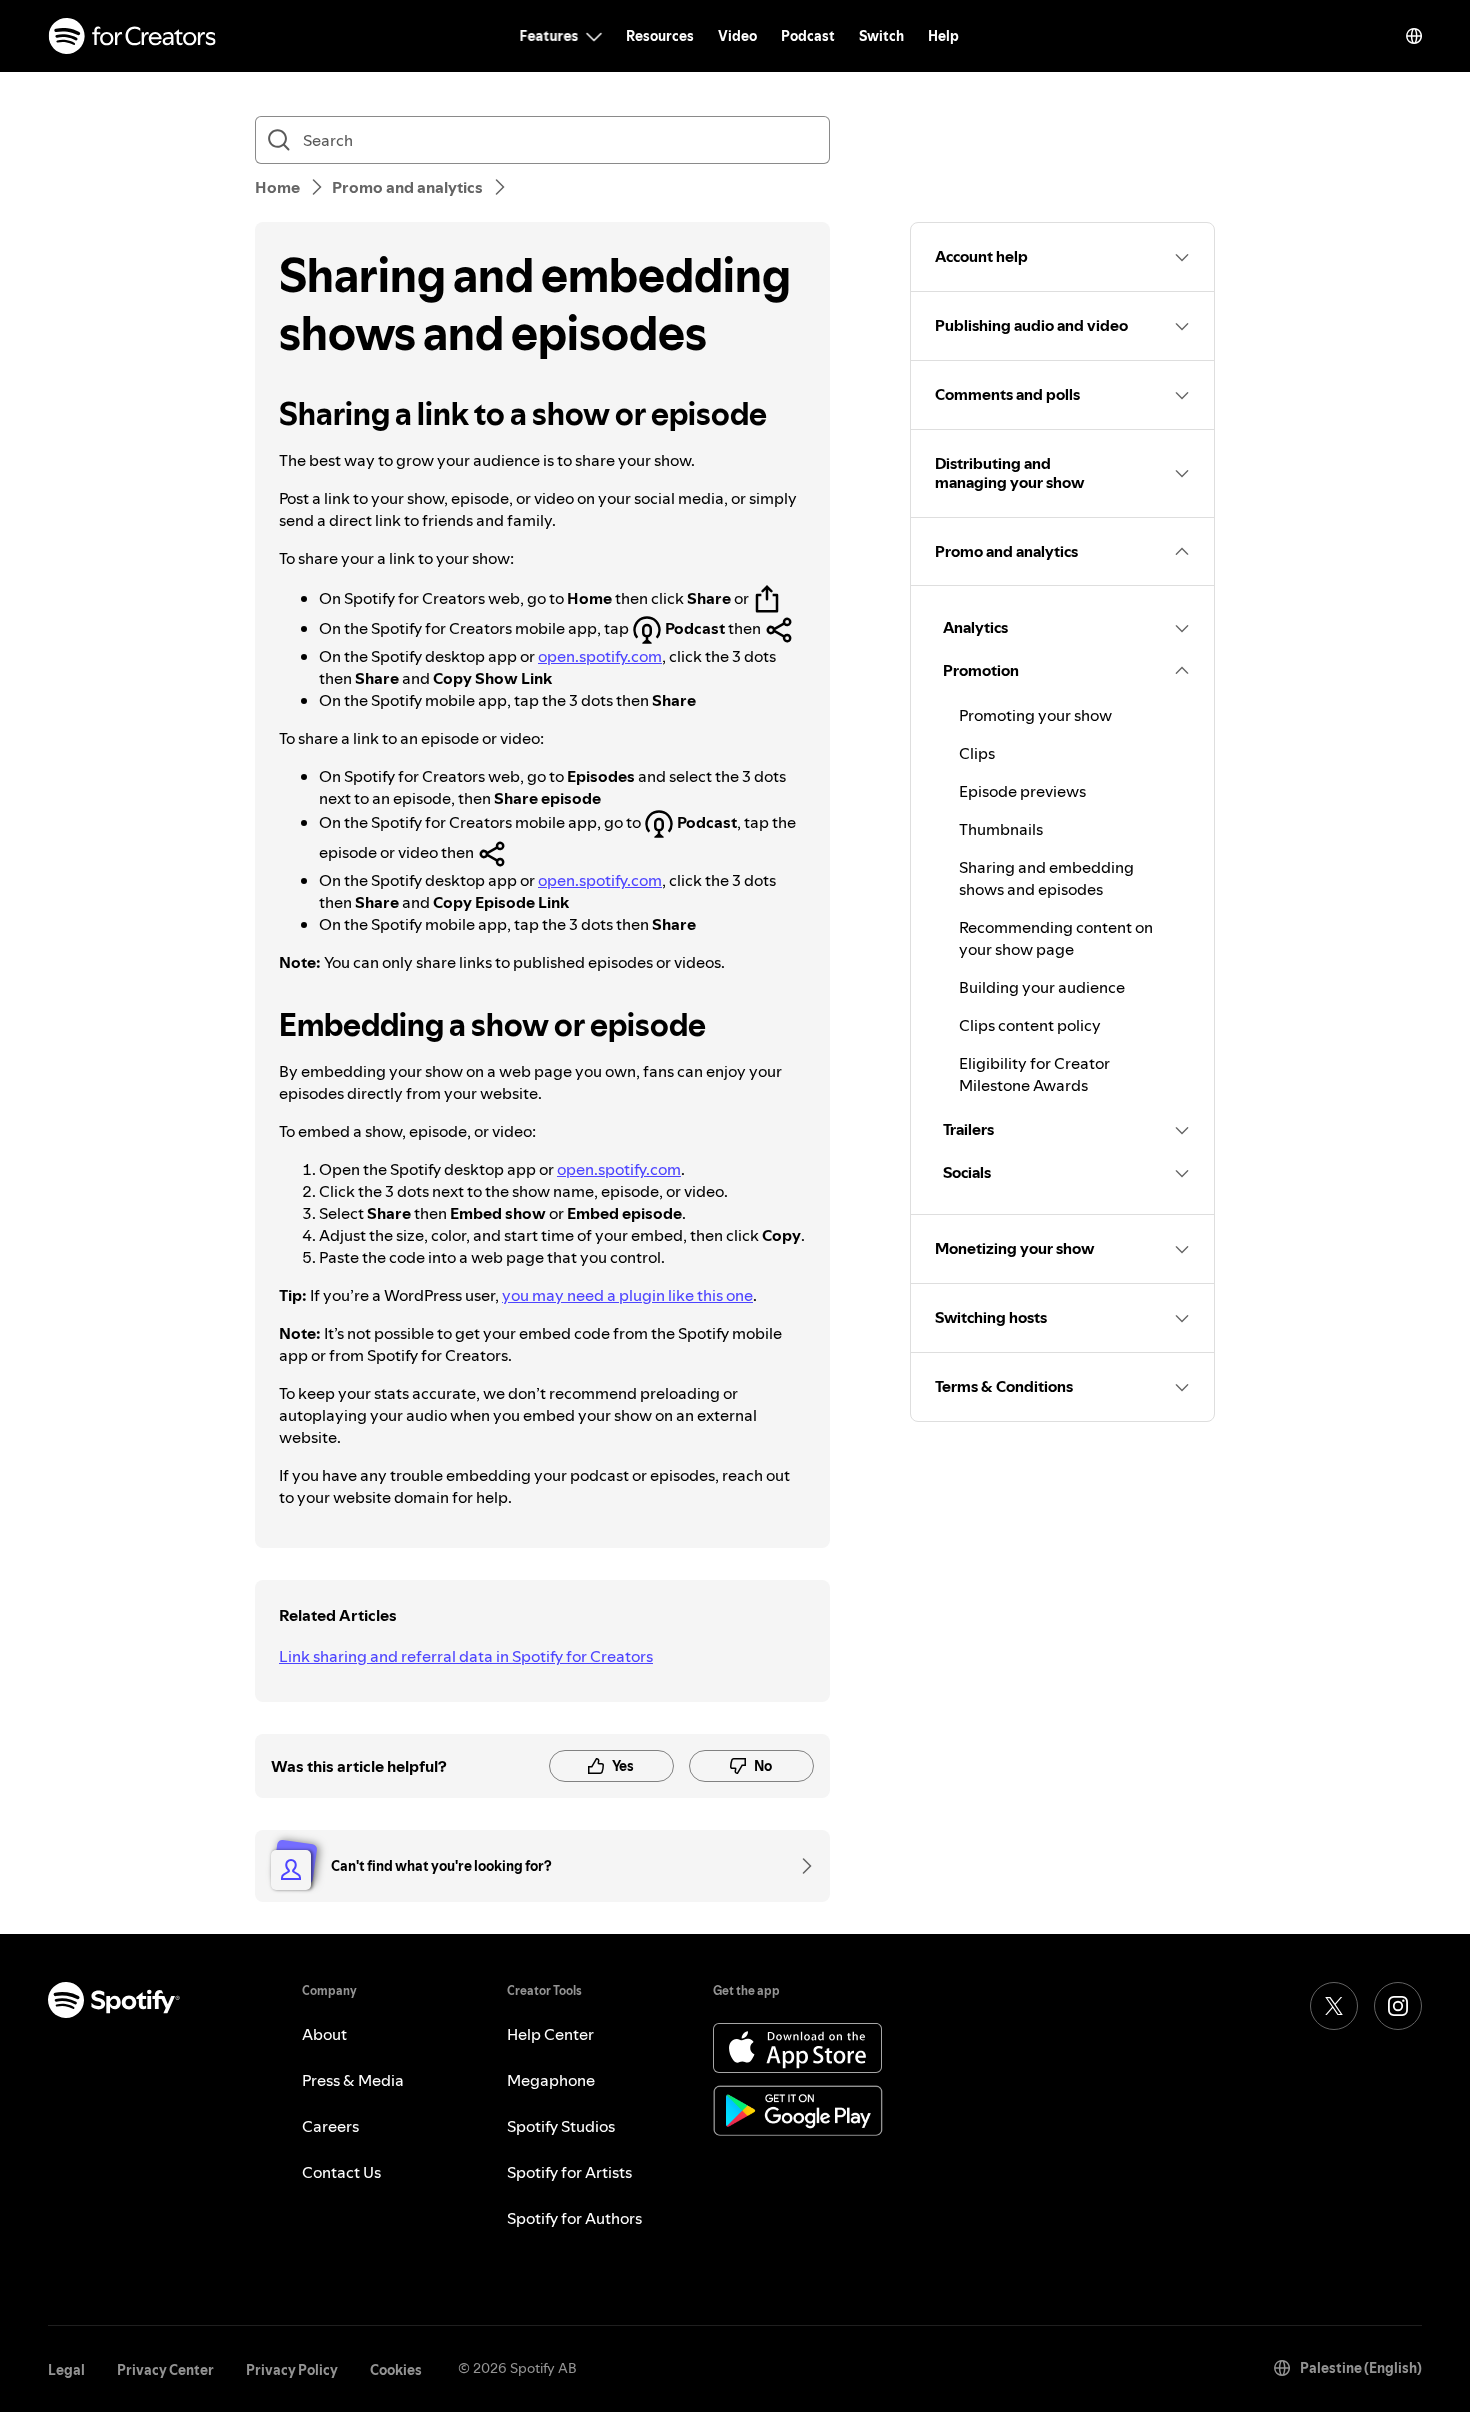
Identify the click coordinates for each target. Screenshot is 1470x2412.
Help (943, 36)
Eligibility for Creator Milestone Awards (1034, 1074)
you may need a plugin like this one (627, 1295)
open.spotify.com (600, 656)
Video (737, 36)
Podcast (808, 36)
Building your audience (1042, 987)
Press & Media (353, 2080)
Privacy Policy (292, 2370)
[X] (1334, 2006)
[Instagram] (1398, 2006)
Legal (66, 2370)
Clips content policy (1030, 1025)
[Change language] (1414, 36)
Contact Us (341, 2172)
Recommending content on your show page (1056, 938)
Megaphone (551, 2080)
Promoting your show (1035, 715)
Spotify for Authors (574, 2218)
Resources (660, 36)
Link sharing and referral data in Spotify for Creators (466, 1656)
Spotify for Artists (569, 2172)
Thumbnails (1001, 829)
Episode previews (1022, 791)
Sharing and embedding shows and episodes (1046, 878)
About (324, 2034)
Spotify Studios (561, 2126)
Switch (881, 36)
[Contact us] (800, 1866)
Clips (977, 753)
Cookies (396, 2370)
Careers (330, 2126)
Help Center (550, 2034)
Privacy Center (165, 2370)
